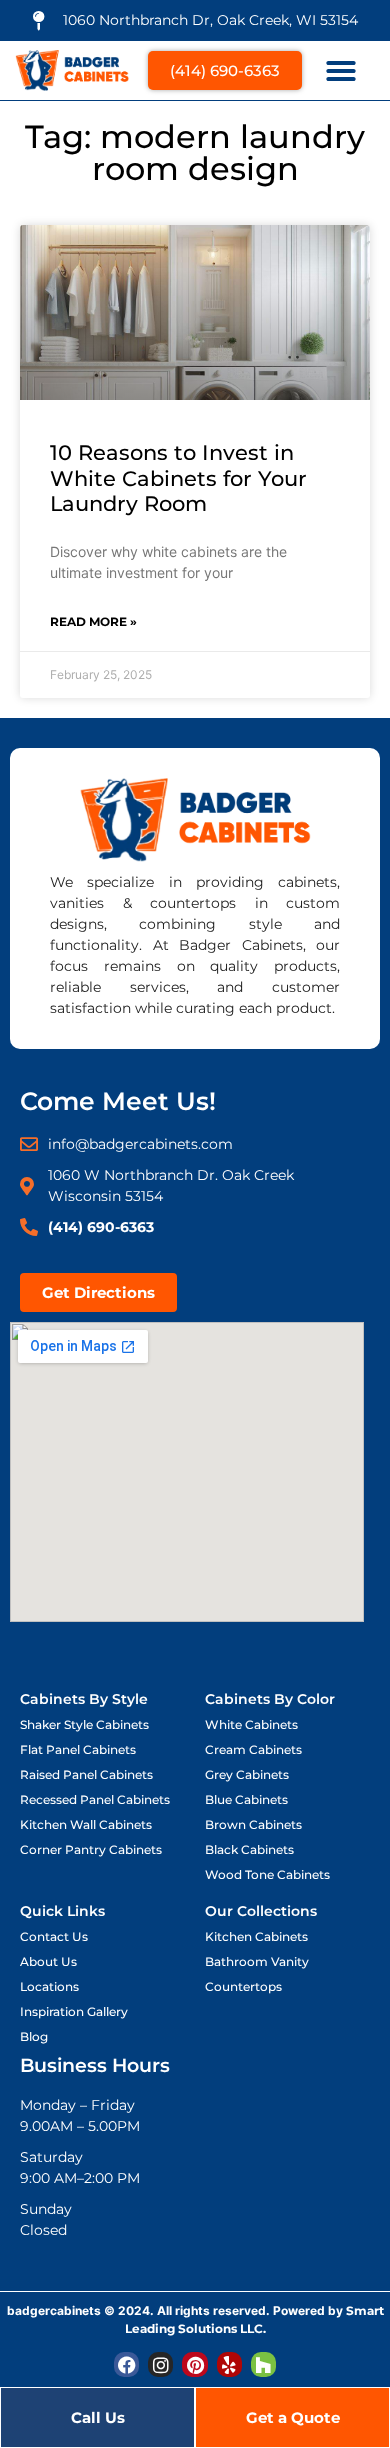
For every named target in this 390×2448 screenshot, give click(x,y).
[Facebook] (126, 2364)
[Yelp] (229, 2364)
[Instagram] (160, 2364)
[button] (341, 71)
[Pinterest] (194, 2364)
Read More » (93, 621)
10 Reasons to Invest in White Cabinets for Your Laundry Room (178, 477)
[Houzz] (263, 2364)
